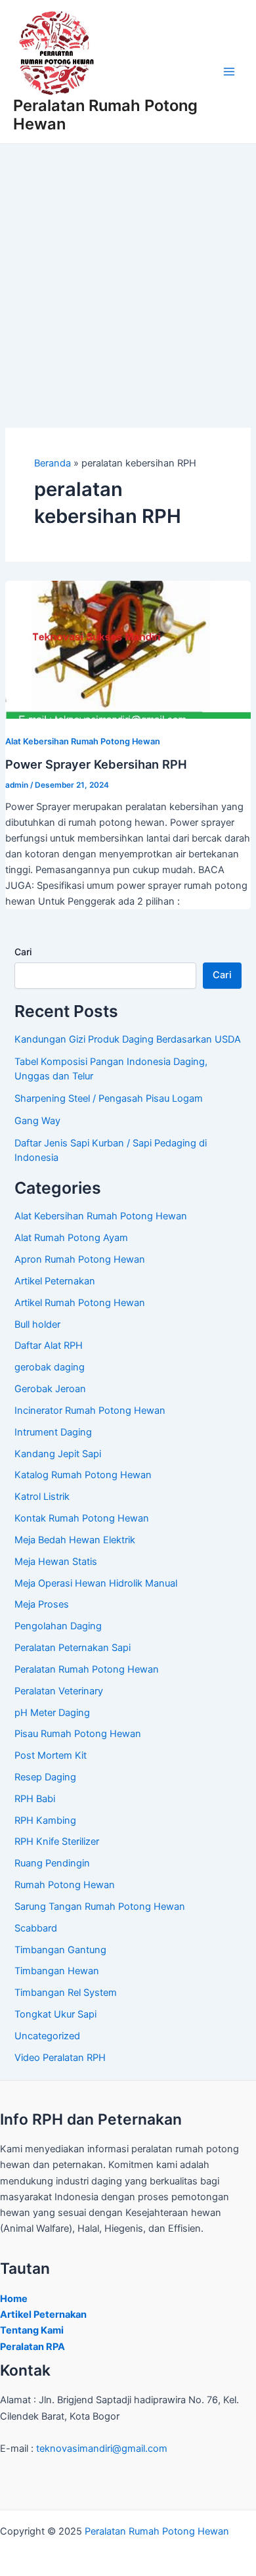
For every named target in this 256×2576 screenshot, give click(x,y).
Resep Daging (45, 1777)
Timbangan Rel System (66, 1993)
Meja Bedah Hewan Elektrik (75, 1540)
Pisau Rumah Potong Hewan (78, 1734)
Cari (23, 952)
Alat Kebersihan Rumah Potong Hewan (83, 741)
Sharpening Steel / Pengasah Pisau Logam (109, 1098)
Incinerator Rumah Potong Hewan (90, 1411)
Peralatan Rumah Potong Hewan (105, 115)
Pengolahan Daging (58, 1626)
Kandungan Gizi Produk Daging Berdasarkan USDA (128, 1039)
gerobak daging (50, 1367)
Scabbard (36, 1928)
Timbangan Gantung (60, 1950)
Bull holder (37, 1324)
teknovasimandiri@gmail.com (102, 2449)
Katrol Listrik (42, 1497)
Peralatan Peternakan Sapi (73, 1648)
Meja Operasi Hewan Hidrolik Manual (96, 1583)
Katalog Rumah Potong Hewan (83, 1475)
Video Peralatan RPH (60, 2058)
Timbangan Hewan (57, 1971)
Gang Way (37, 1121)
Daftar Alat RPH (49, 1345)
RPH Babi (35, 1799)
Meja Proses (42, 1604)
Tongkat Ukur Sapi (55, 2014)
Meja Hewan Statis (56, 1562)
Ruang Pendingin (52, 1863)
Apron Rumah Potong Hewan (80, 1259)
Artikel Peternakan (55, 1281)
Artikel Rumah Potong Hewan (80, 1303)
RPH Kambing (45, 1820)
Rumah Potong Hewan (65, 1885)
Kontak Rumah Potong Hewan (82, 1518)
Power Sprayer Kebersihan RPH (96, 764)
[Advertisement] (128, 279)
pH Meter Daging (52, 1713)
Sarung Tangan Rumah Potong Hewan (100, 1907)
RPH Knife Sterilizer (57, 1842)
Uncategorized (47, 2036)
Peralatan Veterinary (59, 1691)
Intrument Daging (53, 1432)
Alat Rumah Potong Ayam (71, 1238)
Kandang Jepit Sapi (58, 1454)
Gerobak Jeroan (50, 1389)
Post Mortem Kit (51, 1755)
